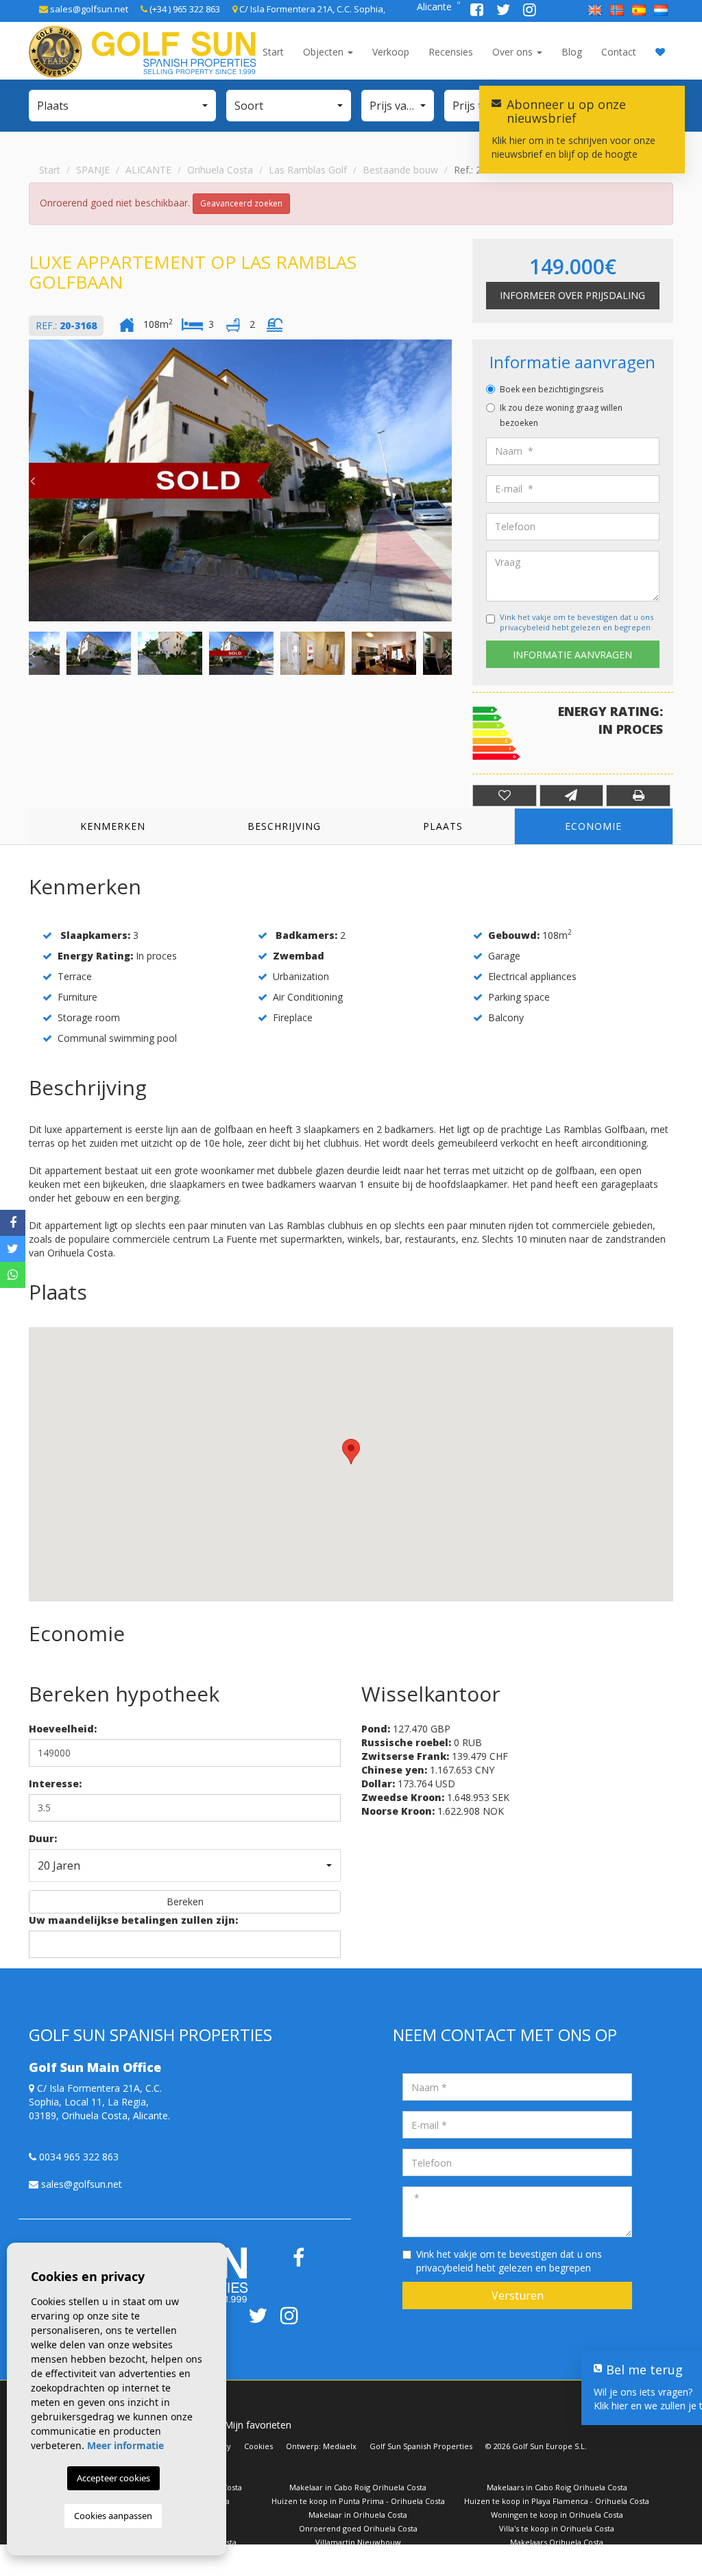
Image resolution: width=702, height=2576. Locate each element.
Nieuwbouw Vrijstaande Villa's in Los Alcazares (557, 2556)
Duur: (43, 1838)
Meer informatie (125, 2445)
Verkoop (391, 52)
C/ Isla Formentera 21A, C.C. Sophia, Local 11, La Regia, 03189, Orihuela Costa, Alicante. (99, 2102)
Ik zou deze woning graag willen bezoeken (561, 415)
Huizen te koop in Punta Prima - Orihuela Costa (358, 2501)
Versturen (518, 2295)
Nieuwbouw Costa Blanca (159, 2556)
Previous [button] (32, 481)
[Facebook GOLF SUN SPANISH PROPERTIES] (478, 11)
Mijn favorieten (258, 2425)
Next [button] (448, 481)
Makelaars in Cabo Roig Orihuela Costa (557, 2487)
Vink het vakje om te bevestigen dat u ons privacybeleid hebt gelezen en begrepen (577, 622)
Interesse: (55, 1784)
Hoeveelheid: (63, 1729)
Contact (619, 52)
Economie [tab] (593, 826)
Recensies (451, 52)
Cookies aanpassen (113, 2516)
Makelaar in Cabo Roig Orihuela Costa (358, 2487)
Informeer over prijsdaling (572, 295)
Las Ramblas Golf (308, 170)
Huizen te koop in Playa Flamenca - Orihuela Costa (557, 2501)
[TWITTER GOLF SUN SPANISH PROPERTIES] (505, 11)
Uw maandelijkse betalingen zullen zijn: (133, 1920)
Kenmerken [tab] (113, 826)
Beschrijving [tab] (284, 826)
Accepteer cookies (113, 2478)
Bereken (185, 1901)
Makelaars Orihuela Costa (557, 2542)
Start (273, 52)
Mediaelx (340, 2446)
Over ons (514, 52)
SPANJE (93, 170)
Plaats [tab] (443, 826)
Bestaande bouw (400, 170)
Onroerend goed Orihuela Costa (358, 2528)
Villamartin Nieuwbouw (358, 2542)
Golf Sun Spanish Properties (421, 2446)
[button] (122, 106)
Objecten (325, 52)
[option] (240, 480)
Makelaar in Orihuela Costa (358, 2515)
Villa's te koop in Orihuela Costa (557, 2528)
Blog (572, 52)
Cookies (258, 2446)
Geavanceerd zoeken (241, 203)
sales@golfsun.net (88, 9)
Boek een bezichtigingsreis (552, 389)
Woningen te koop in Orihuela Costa (557, 2515)
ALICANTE (148, 170)
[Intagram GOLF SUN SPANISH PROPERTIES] (530, 11)
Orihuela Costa (220, 170)
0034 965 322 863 (77, 2157)
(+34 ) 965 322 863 (184, 9)
